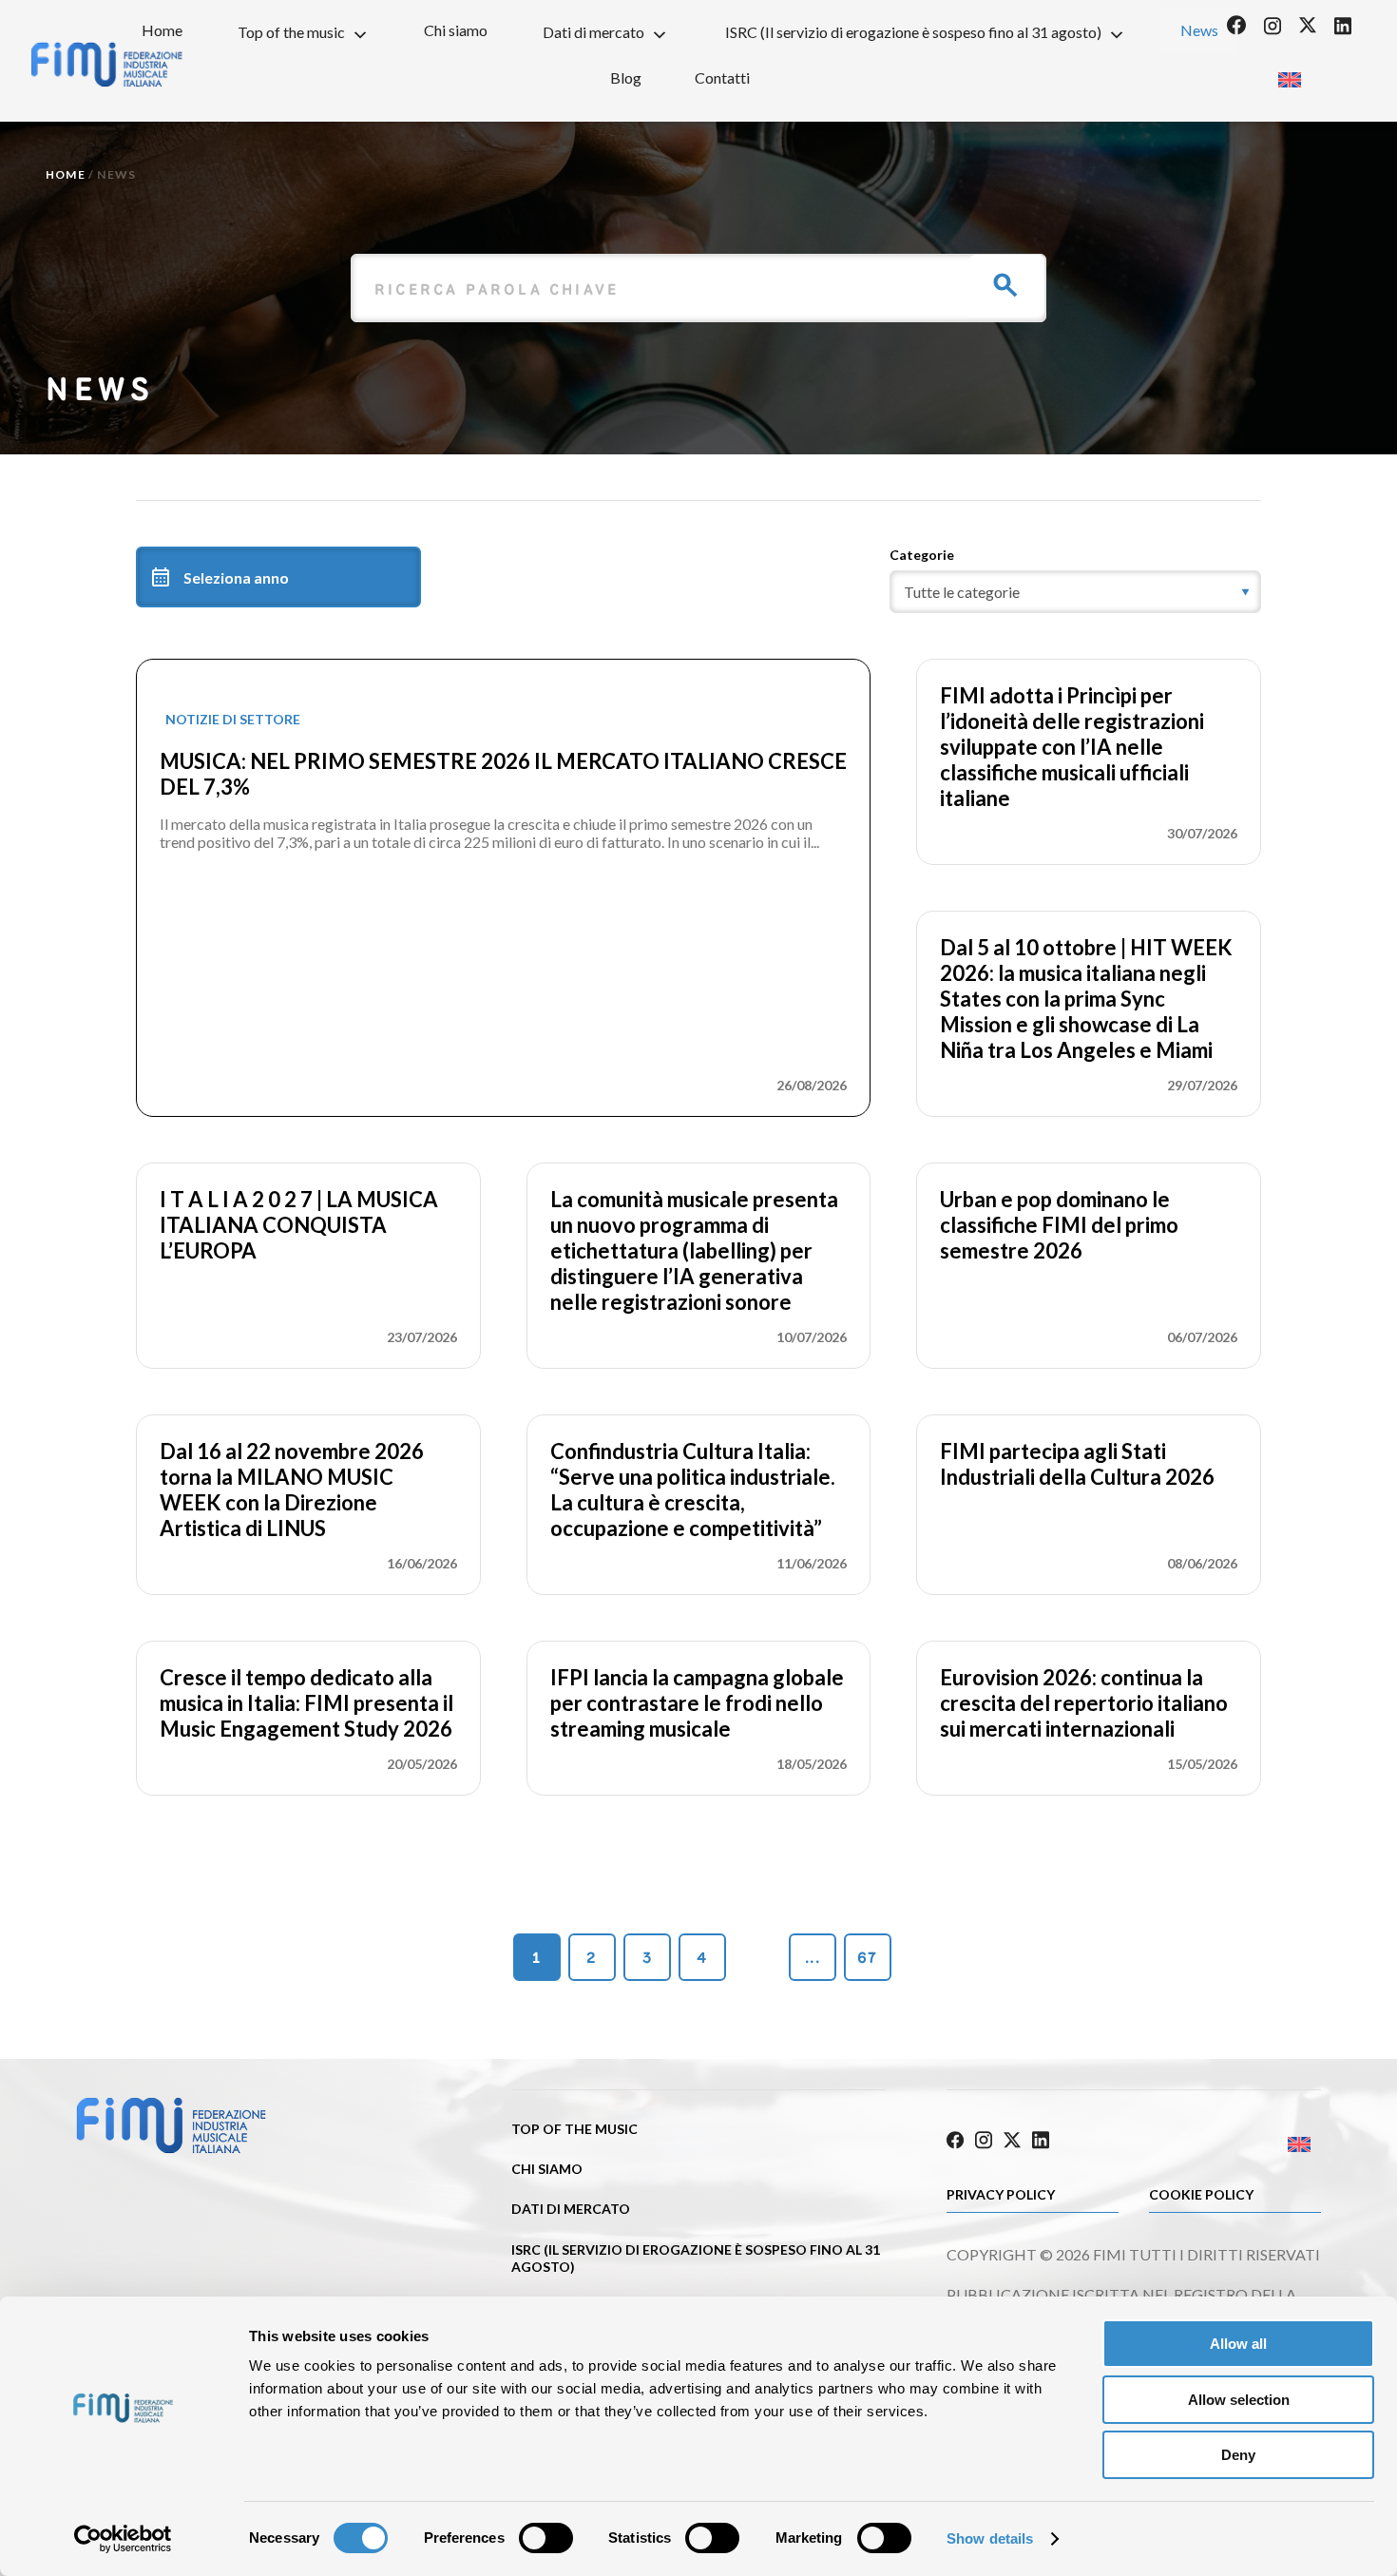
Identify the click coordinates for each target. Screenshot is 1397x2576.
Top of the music (291, 32)
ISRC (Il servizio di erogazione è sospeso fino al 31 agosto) (913, 32)
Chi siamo (456, 30)
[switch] (546, 2538)
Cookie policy (1201, 2194)
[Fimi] (171, 2150)
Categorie (922, 555)
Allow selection (1239, 2400)
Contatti (722, 77)
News (1199, 30)
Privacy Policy (1001, 2194)
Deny (1238, 2455)
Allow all (1238, 2344)
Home (162, 30)
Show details (990, 2538)
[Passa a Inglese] (1289, 74)
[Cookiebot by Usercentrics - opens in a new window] (123, 2539)
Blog (626, 77)
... (813, 1958)
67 (867, 1958)
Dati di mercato (593, 32)
